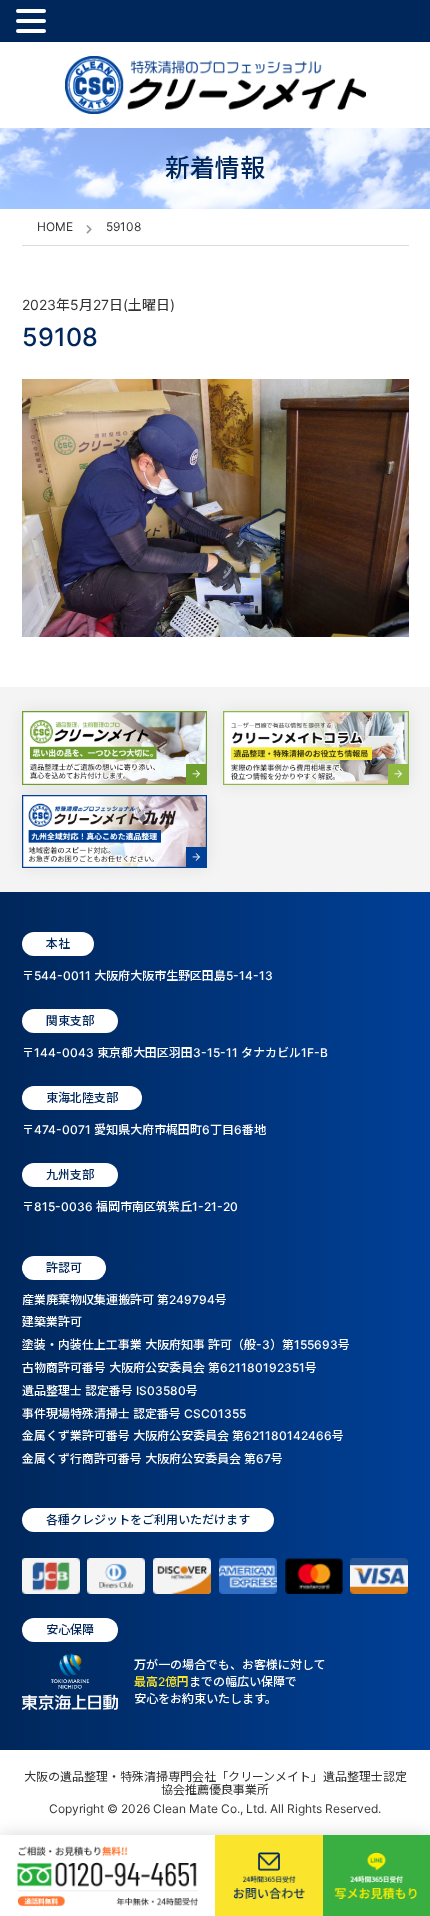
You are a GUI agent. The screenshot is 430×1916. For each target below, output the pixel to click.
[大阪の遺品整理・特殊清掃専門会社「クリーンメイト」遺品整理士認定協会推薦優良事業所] (215, 85)
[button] (34, 22)
